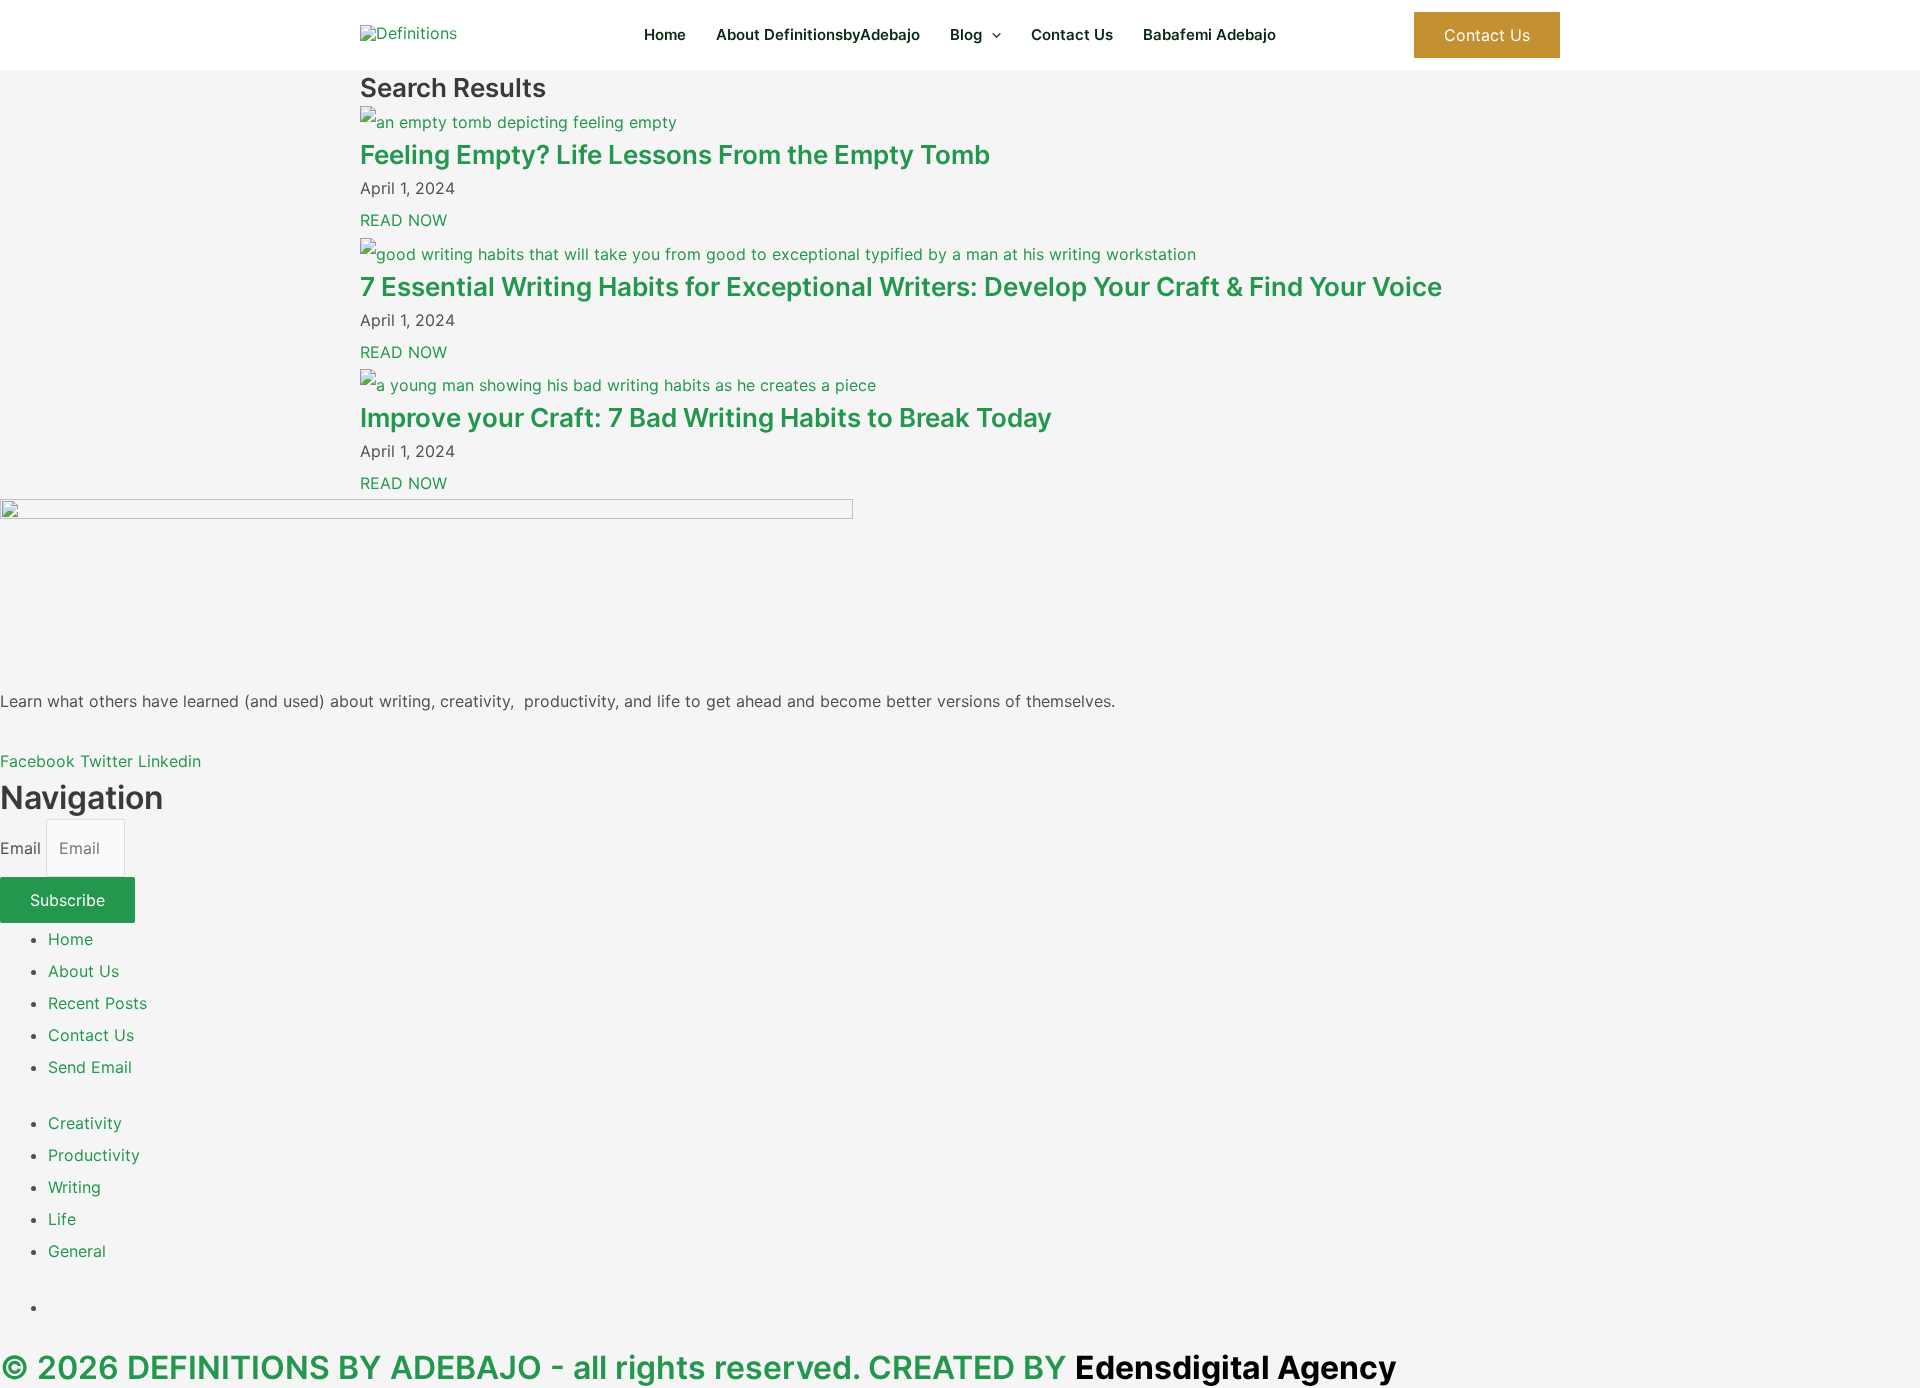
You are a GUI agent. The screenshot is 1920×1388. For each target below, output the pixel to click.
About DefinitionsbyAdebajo (818, 34)
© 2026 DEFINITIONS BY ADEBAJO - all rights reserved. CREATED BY (698, 1367)
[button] (991, 35)
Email (23, 848)
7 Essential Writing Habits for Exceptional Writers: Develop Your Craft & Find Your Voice (901, 286)
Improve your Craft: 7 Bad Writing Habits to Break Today (706, 417)
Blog (966, 34)
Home (665, 34)
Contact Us (1072, 34)
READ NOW (403, 220)
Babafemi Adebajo (1209, 34)
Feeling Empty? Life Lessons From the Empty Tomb (675, 154)
